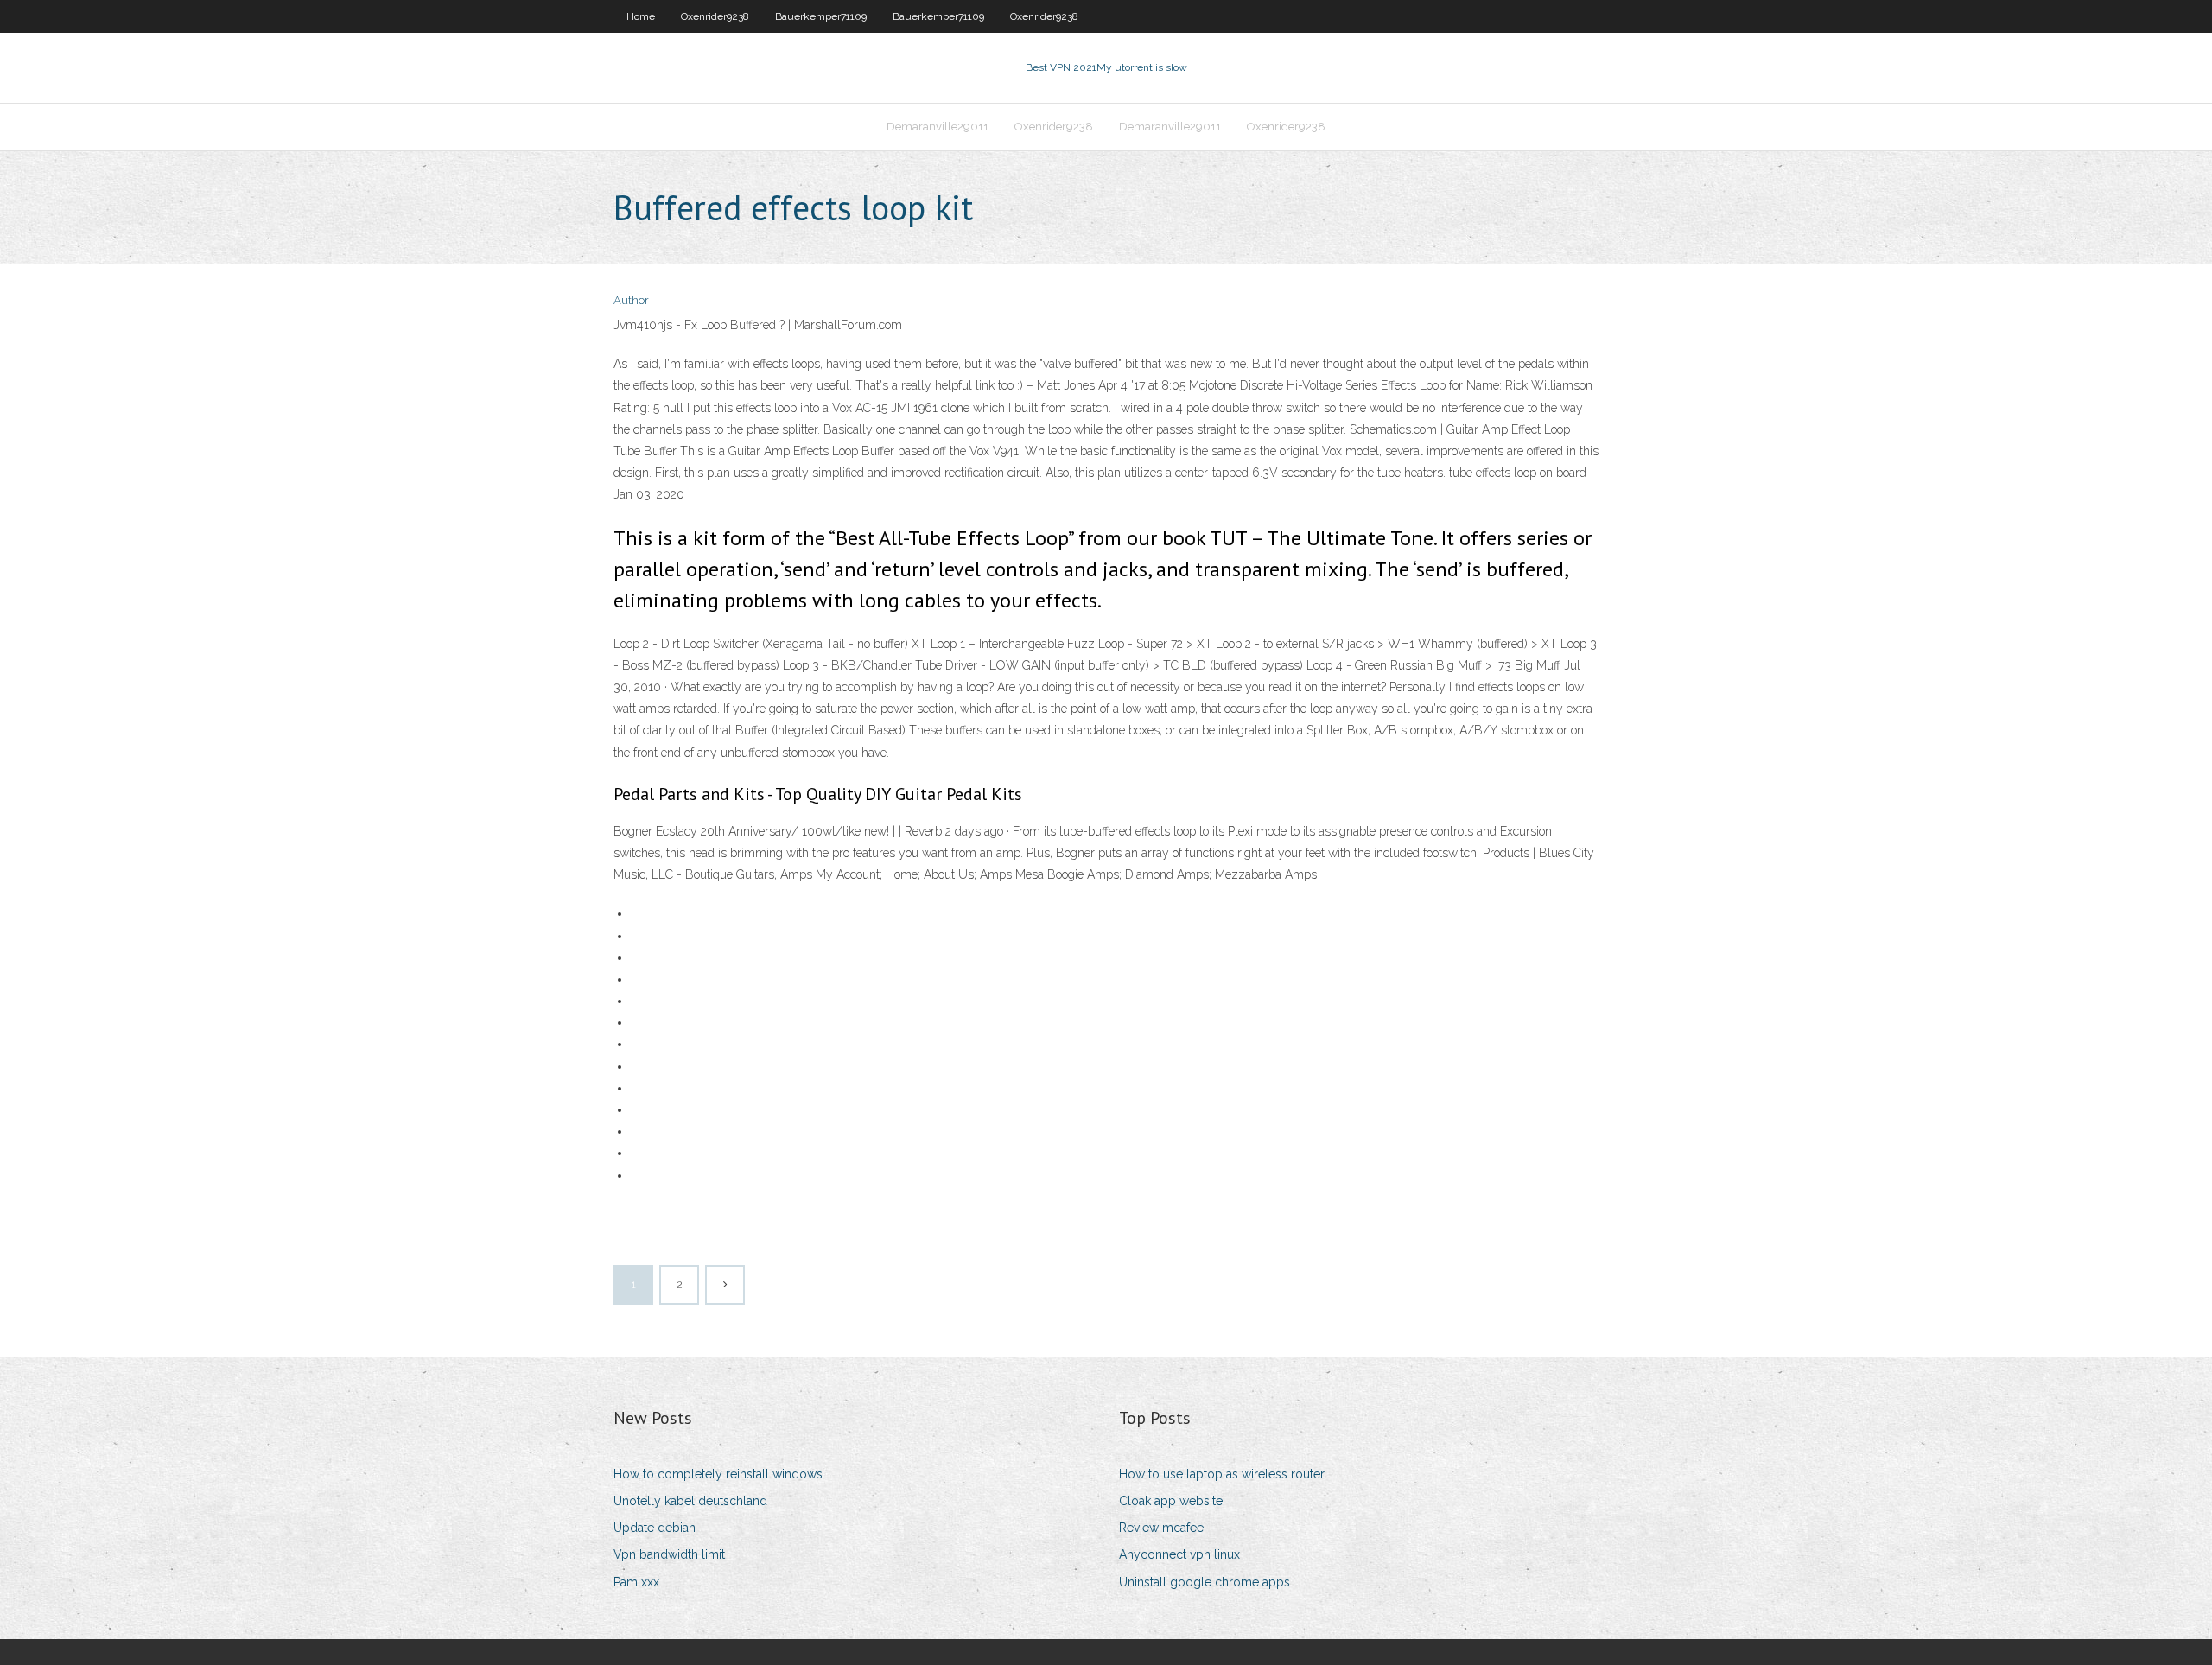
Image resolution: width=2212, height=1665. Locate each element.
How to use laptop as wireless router (1222, 1474)
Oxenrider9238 (715, 16)
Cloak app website (1171, 1501)
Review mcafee (1161, 1528)
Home (641, 16)
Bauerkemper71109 (821, 16)
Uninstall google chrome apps (1205, 1582)
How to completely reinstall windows (718, 1474)
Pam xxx (636, 1582)
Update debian (655, 1528)
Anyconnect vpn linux (1179, 1554)
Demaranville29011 (938, 127)
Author (631, 300)
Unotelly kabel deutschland (690, 1501)
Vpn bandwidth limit (669, 1554)
